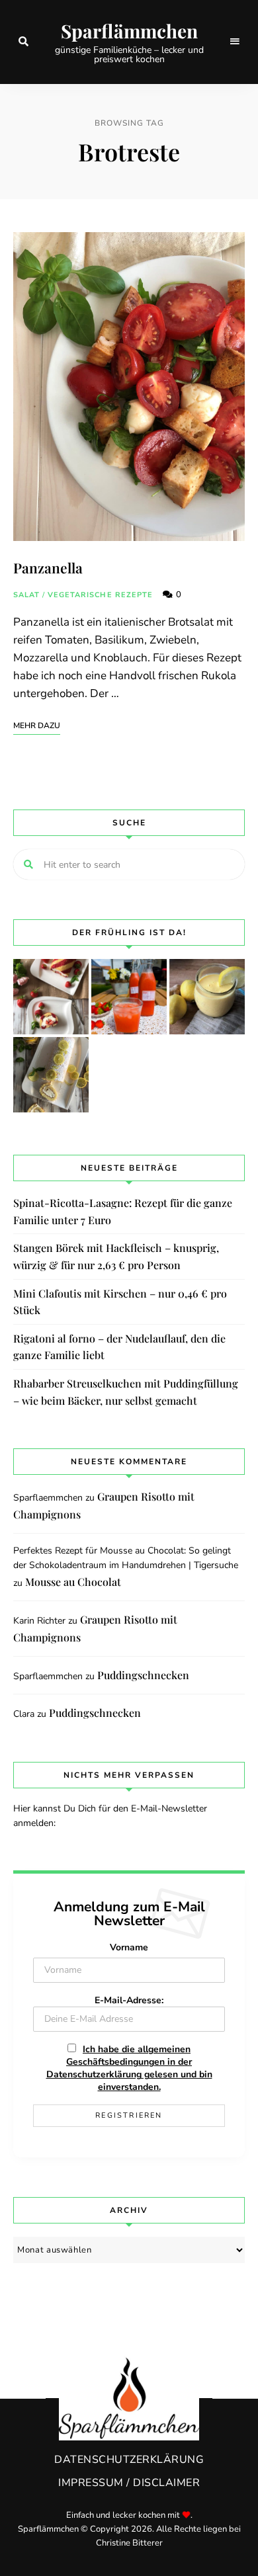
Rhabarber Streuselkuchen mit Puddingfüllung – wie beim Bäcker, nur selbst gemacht (126, 1392)
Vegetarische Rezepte (101, 595)
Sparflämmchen (129, 31)
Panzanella (48, 567)
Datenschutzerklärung (129, 2460)
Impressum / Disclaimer (129, 2483)
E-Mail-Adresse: (129, 2000)
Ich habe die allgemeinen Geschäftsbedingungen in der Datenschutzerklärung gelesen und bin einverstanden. (129, 2068)
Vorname (129, 1947)
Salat (27, 595)
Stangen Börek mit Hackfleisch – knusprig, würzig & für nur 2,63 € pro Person (116, 1256)
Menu (235, 42)
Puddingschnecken (143, 1675)
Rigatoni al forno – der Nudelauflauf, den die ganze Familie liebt (119, 1347)
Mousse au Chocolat (73, 1582)
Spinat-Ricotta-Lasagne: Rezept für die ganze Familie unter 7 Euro (123, 1211)
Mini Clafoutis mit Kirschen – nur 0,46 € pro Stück (120, 1302)
